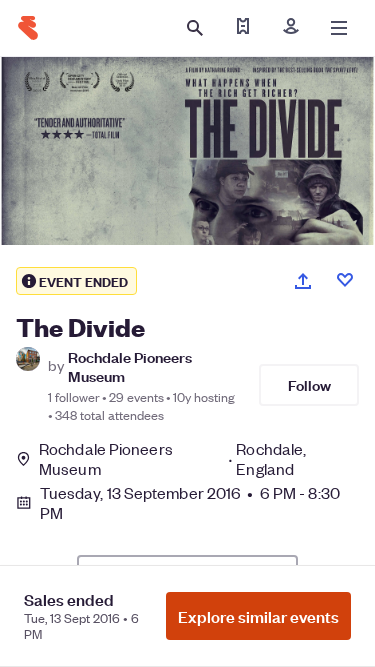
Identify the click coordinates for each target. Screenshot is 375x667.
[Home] (28, 28)
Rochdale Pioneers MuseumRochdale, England (172, 459)
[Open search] (195, 28)
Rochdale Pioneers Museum (130, 366)
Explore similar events (258, 616)
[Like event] (345, 280)
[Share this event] (303, 281)
